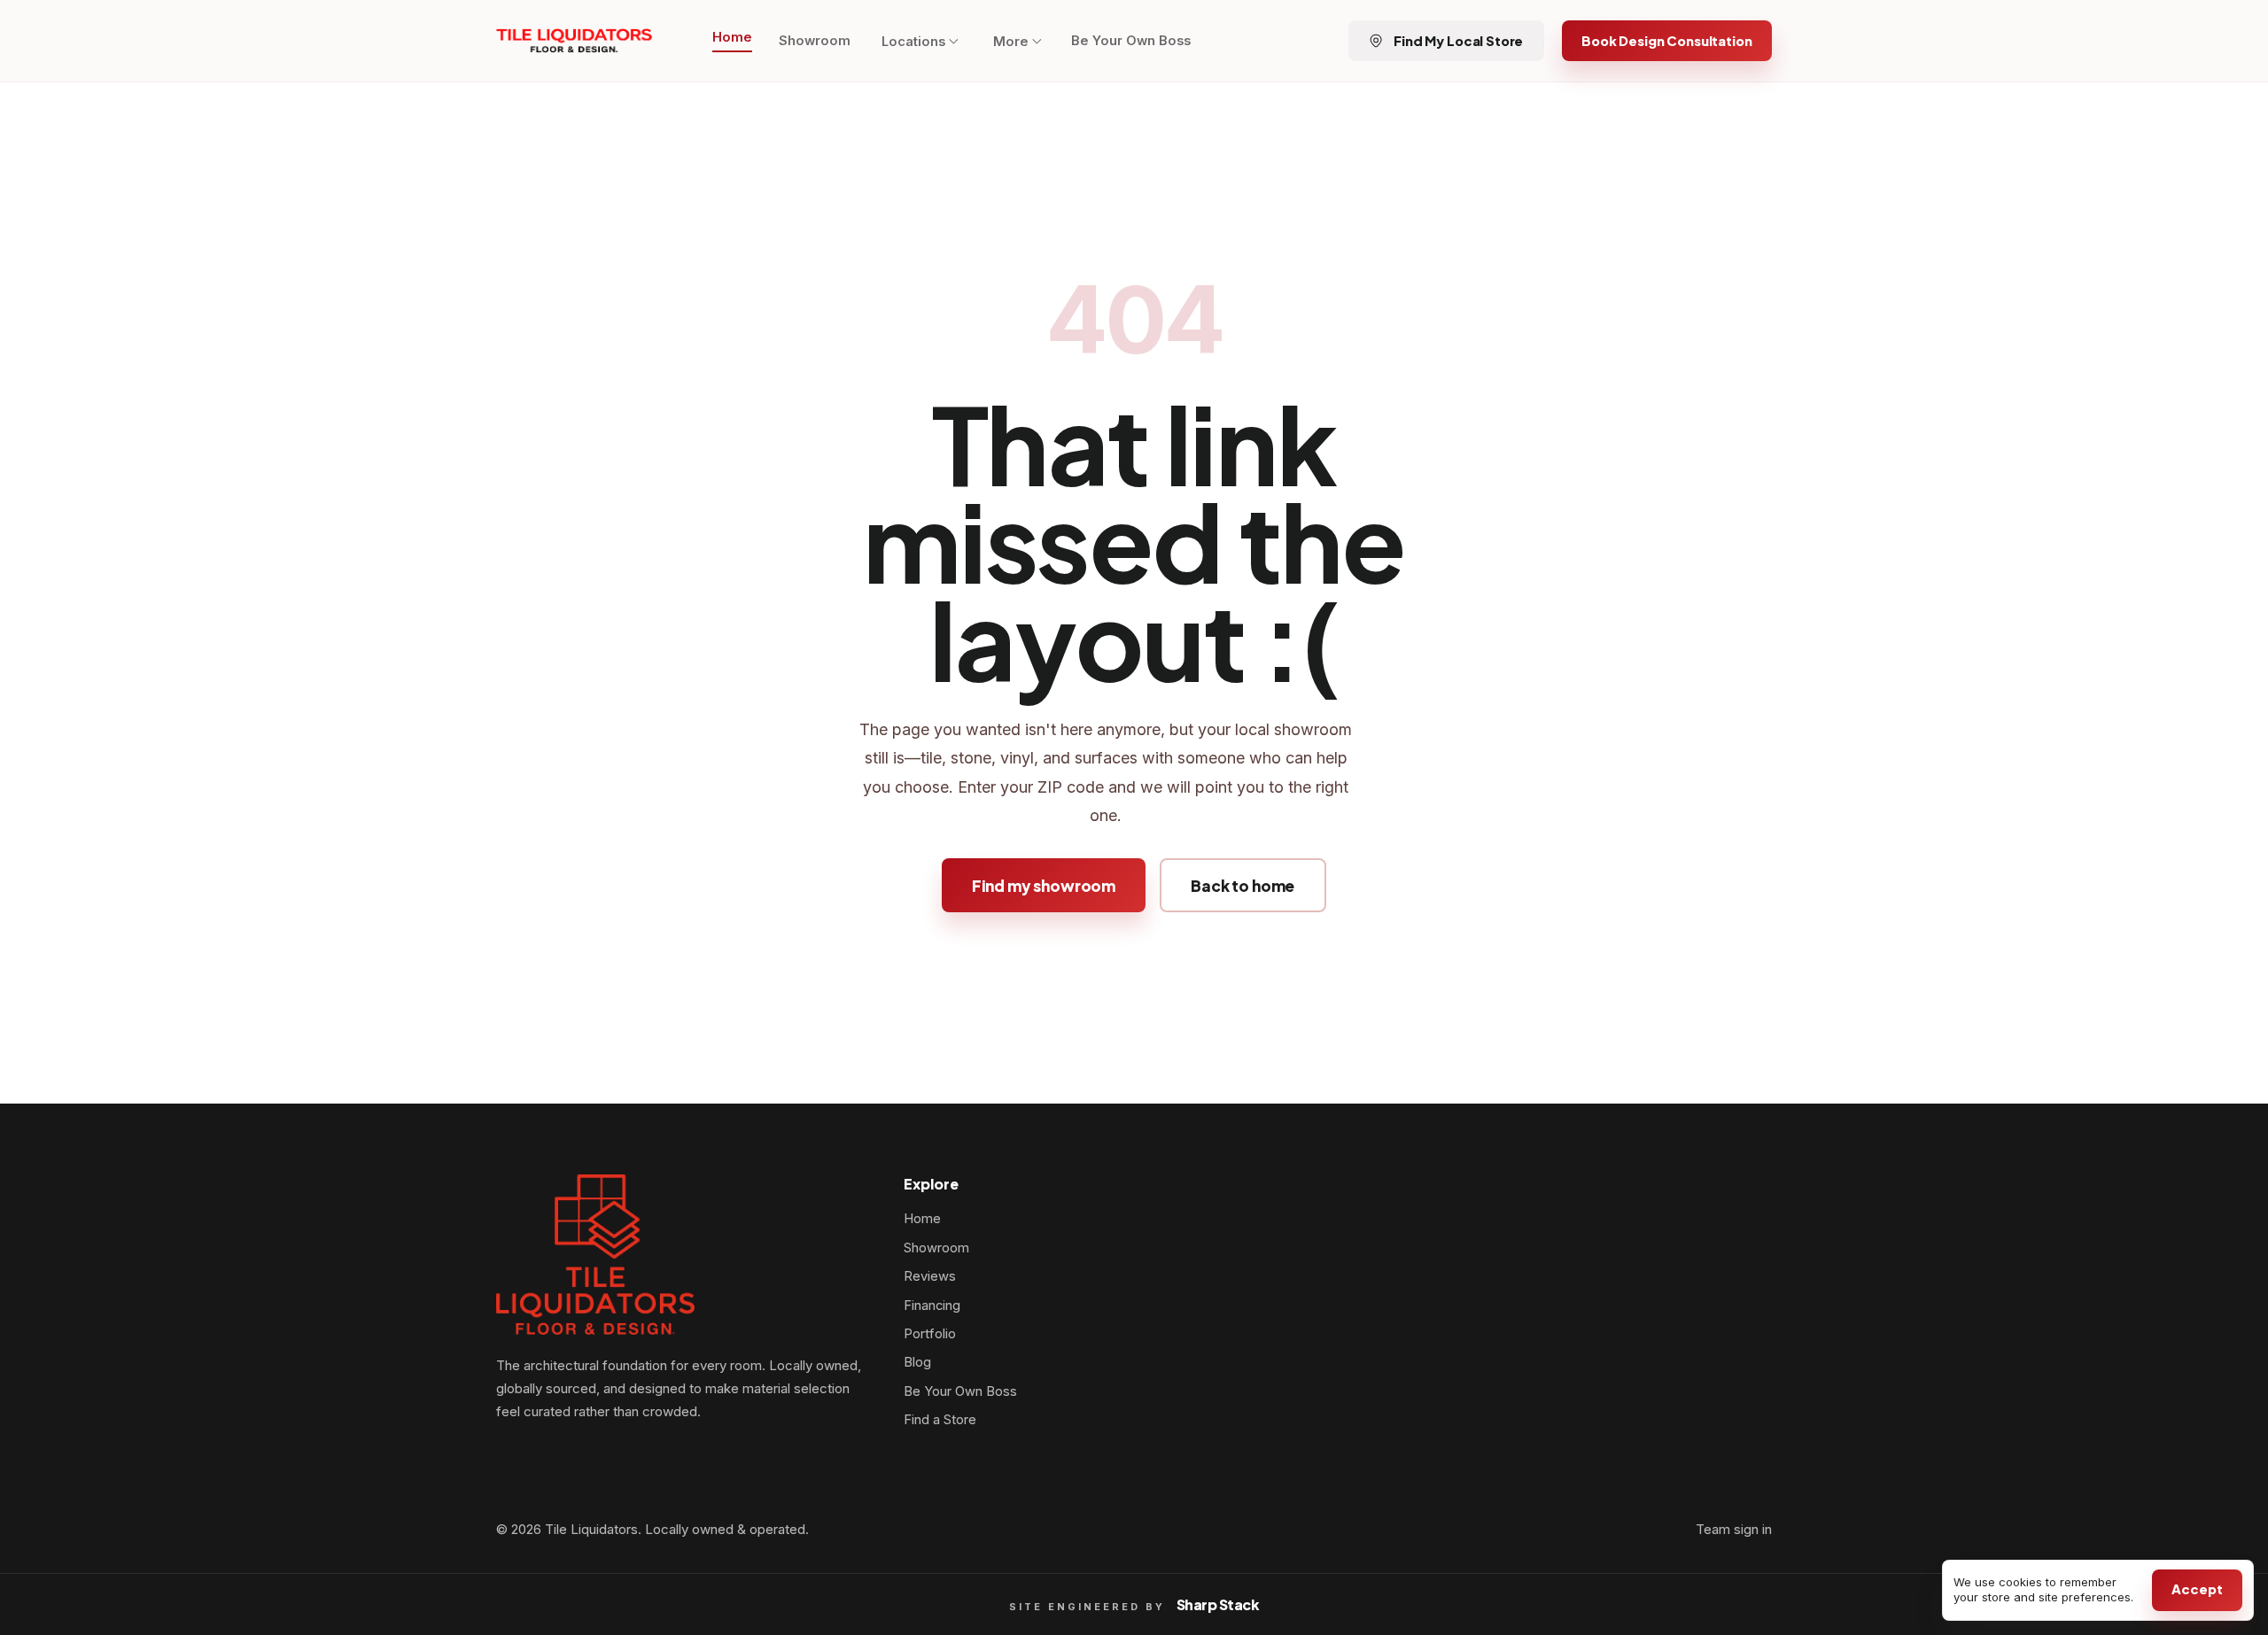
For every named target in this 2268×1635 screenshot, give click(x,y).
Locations (913, 42)
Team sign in (1734, 1530)
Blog (917, 1362)
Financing (932, 1306)
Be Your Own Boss (1131, 41)
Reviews (930, 1276)
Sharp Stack (1218, 1604)
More (1011, 42)
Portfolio (930, 1334)
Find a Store (940, 1420)
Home (732, 37)
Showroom (815, 41)
